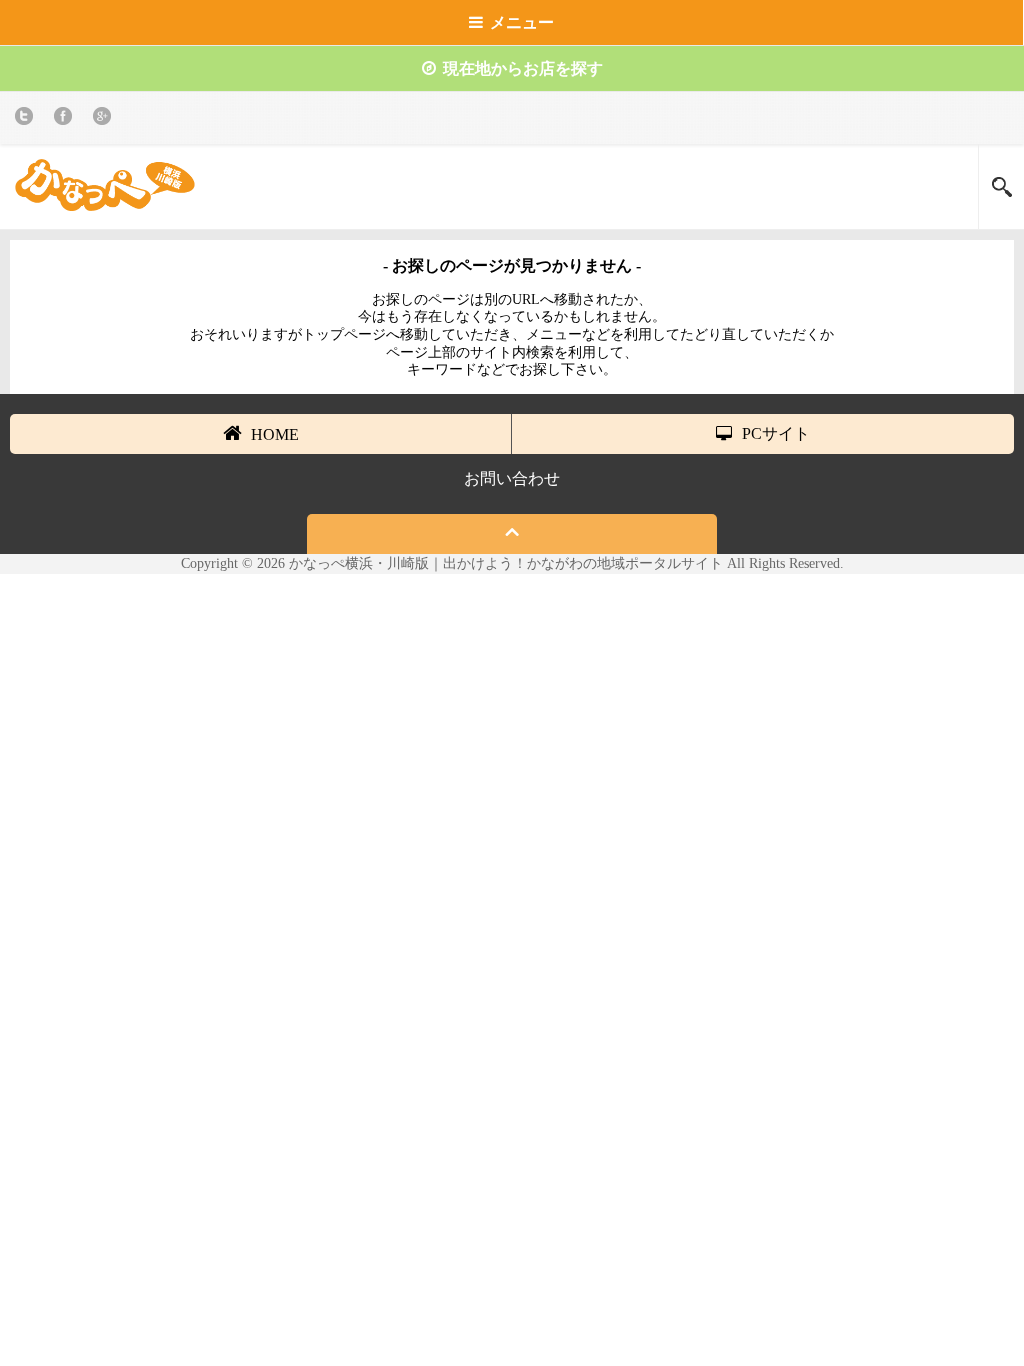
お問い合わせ (512, 478)
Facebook (66, 119)
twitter (27, 119)
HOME (275, 434)
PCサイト (776, 433)
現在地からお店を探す (523, 68)
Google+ (105, 119)
